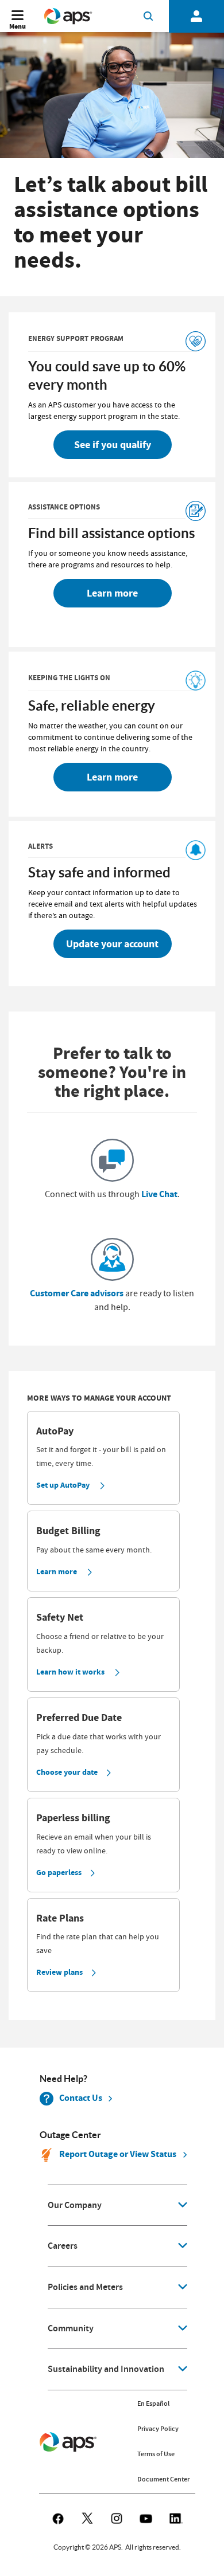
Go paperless (59, 1873)
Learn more (57, 1572)
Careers (63, 2246)
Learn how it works (70, 1672)
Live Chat (159, 1194)
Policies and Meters (85, 2287)
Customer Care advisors (77, 1293)
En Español (153, 2404)
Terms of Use (156, 2454)
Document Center (163, 2479)
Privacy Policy (158, 2429)
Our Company (75, 2205)
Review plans (59, 1972)
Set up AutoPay (63, 1485)
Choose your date (67, 1772)
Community (71, 2328)
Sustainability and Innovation (106, 2369)
